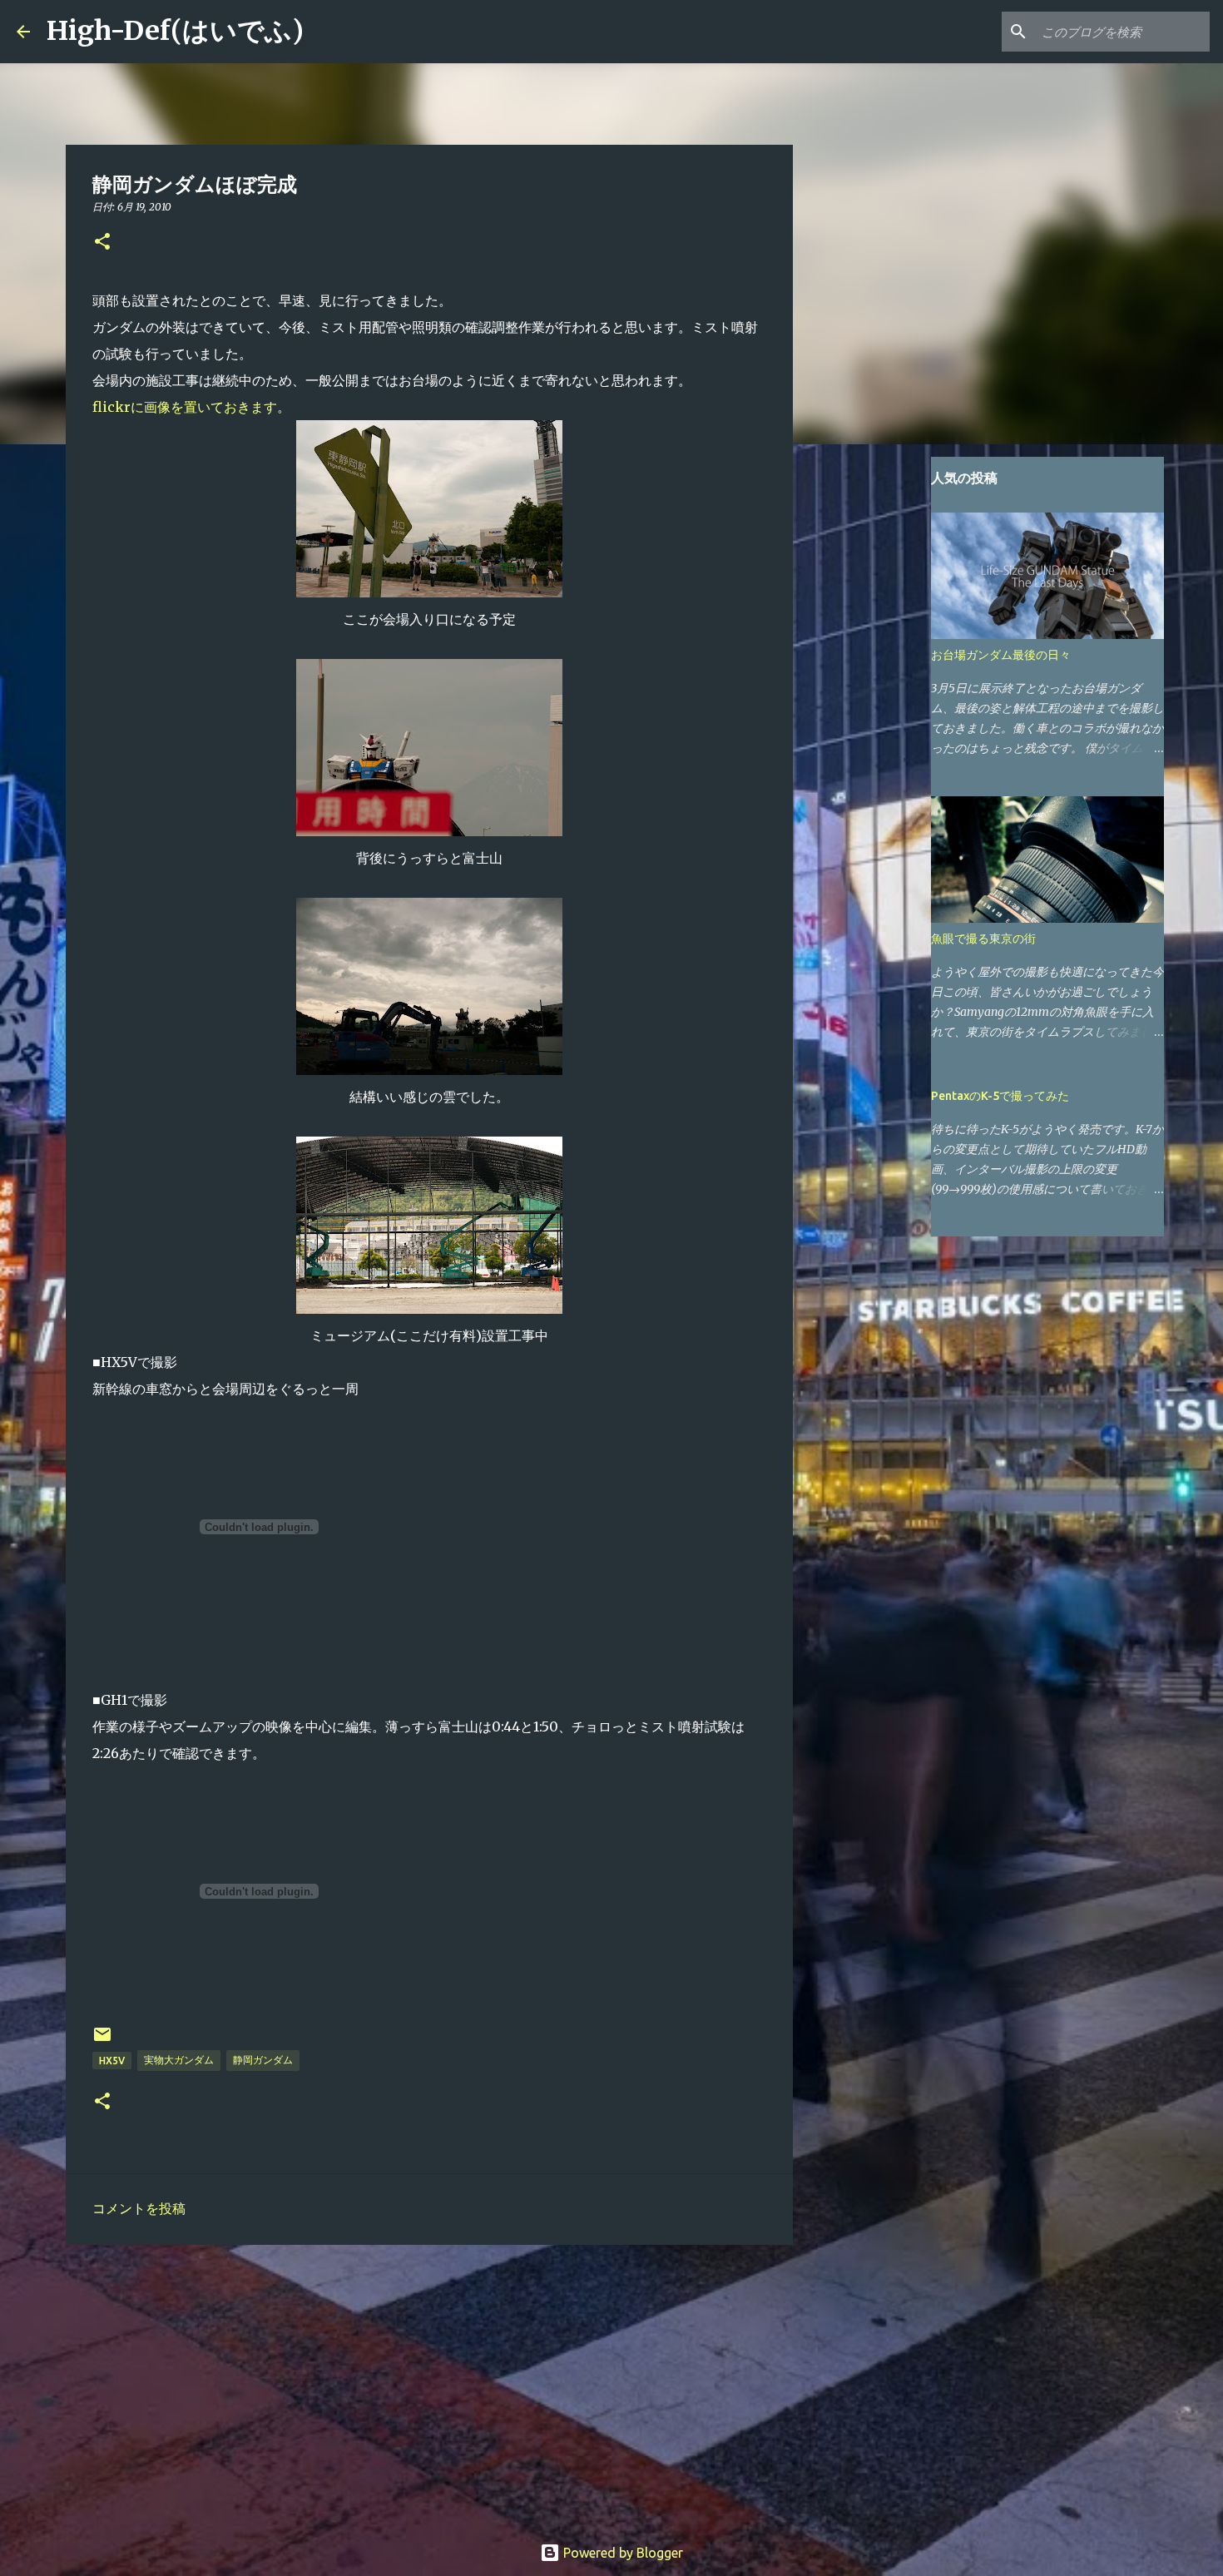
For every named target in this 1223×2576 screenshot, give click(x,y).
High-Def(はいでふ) (175, 31)
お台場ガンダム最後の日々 (1001, 655)
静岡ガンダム (263, 2060)
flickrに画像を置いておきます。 (191, 407)
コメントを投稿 (139, 2208)
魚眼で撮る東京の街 (983, 939)
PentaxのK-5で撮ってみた (1000, 1096)
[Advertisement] (429, 2386)
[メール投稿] (102, 2041)
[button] (102, 243)
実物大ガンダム (179, 2060)
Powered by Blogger (621, 2553)
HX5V (112, 2061)
